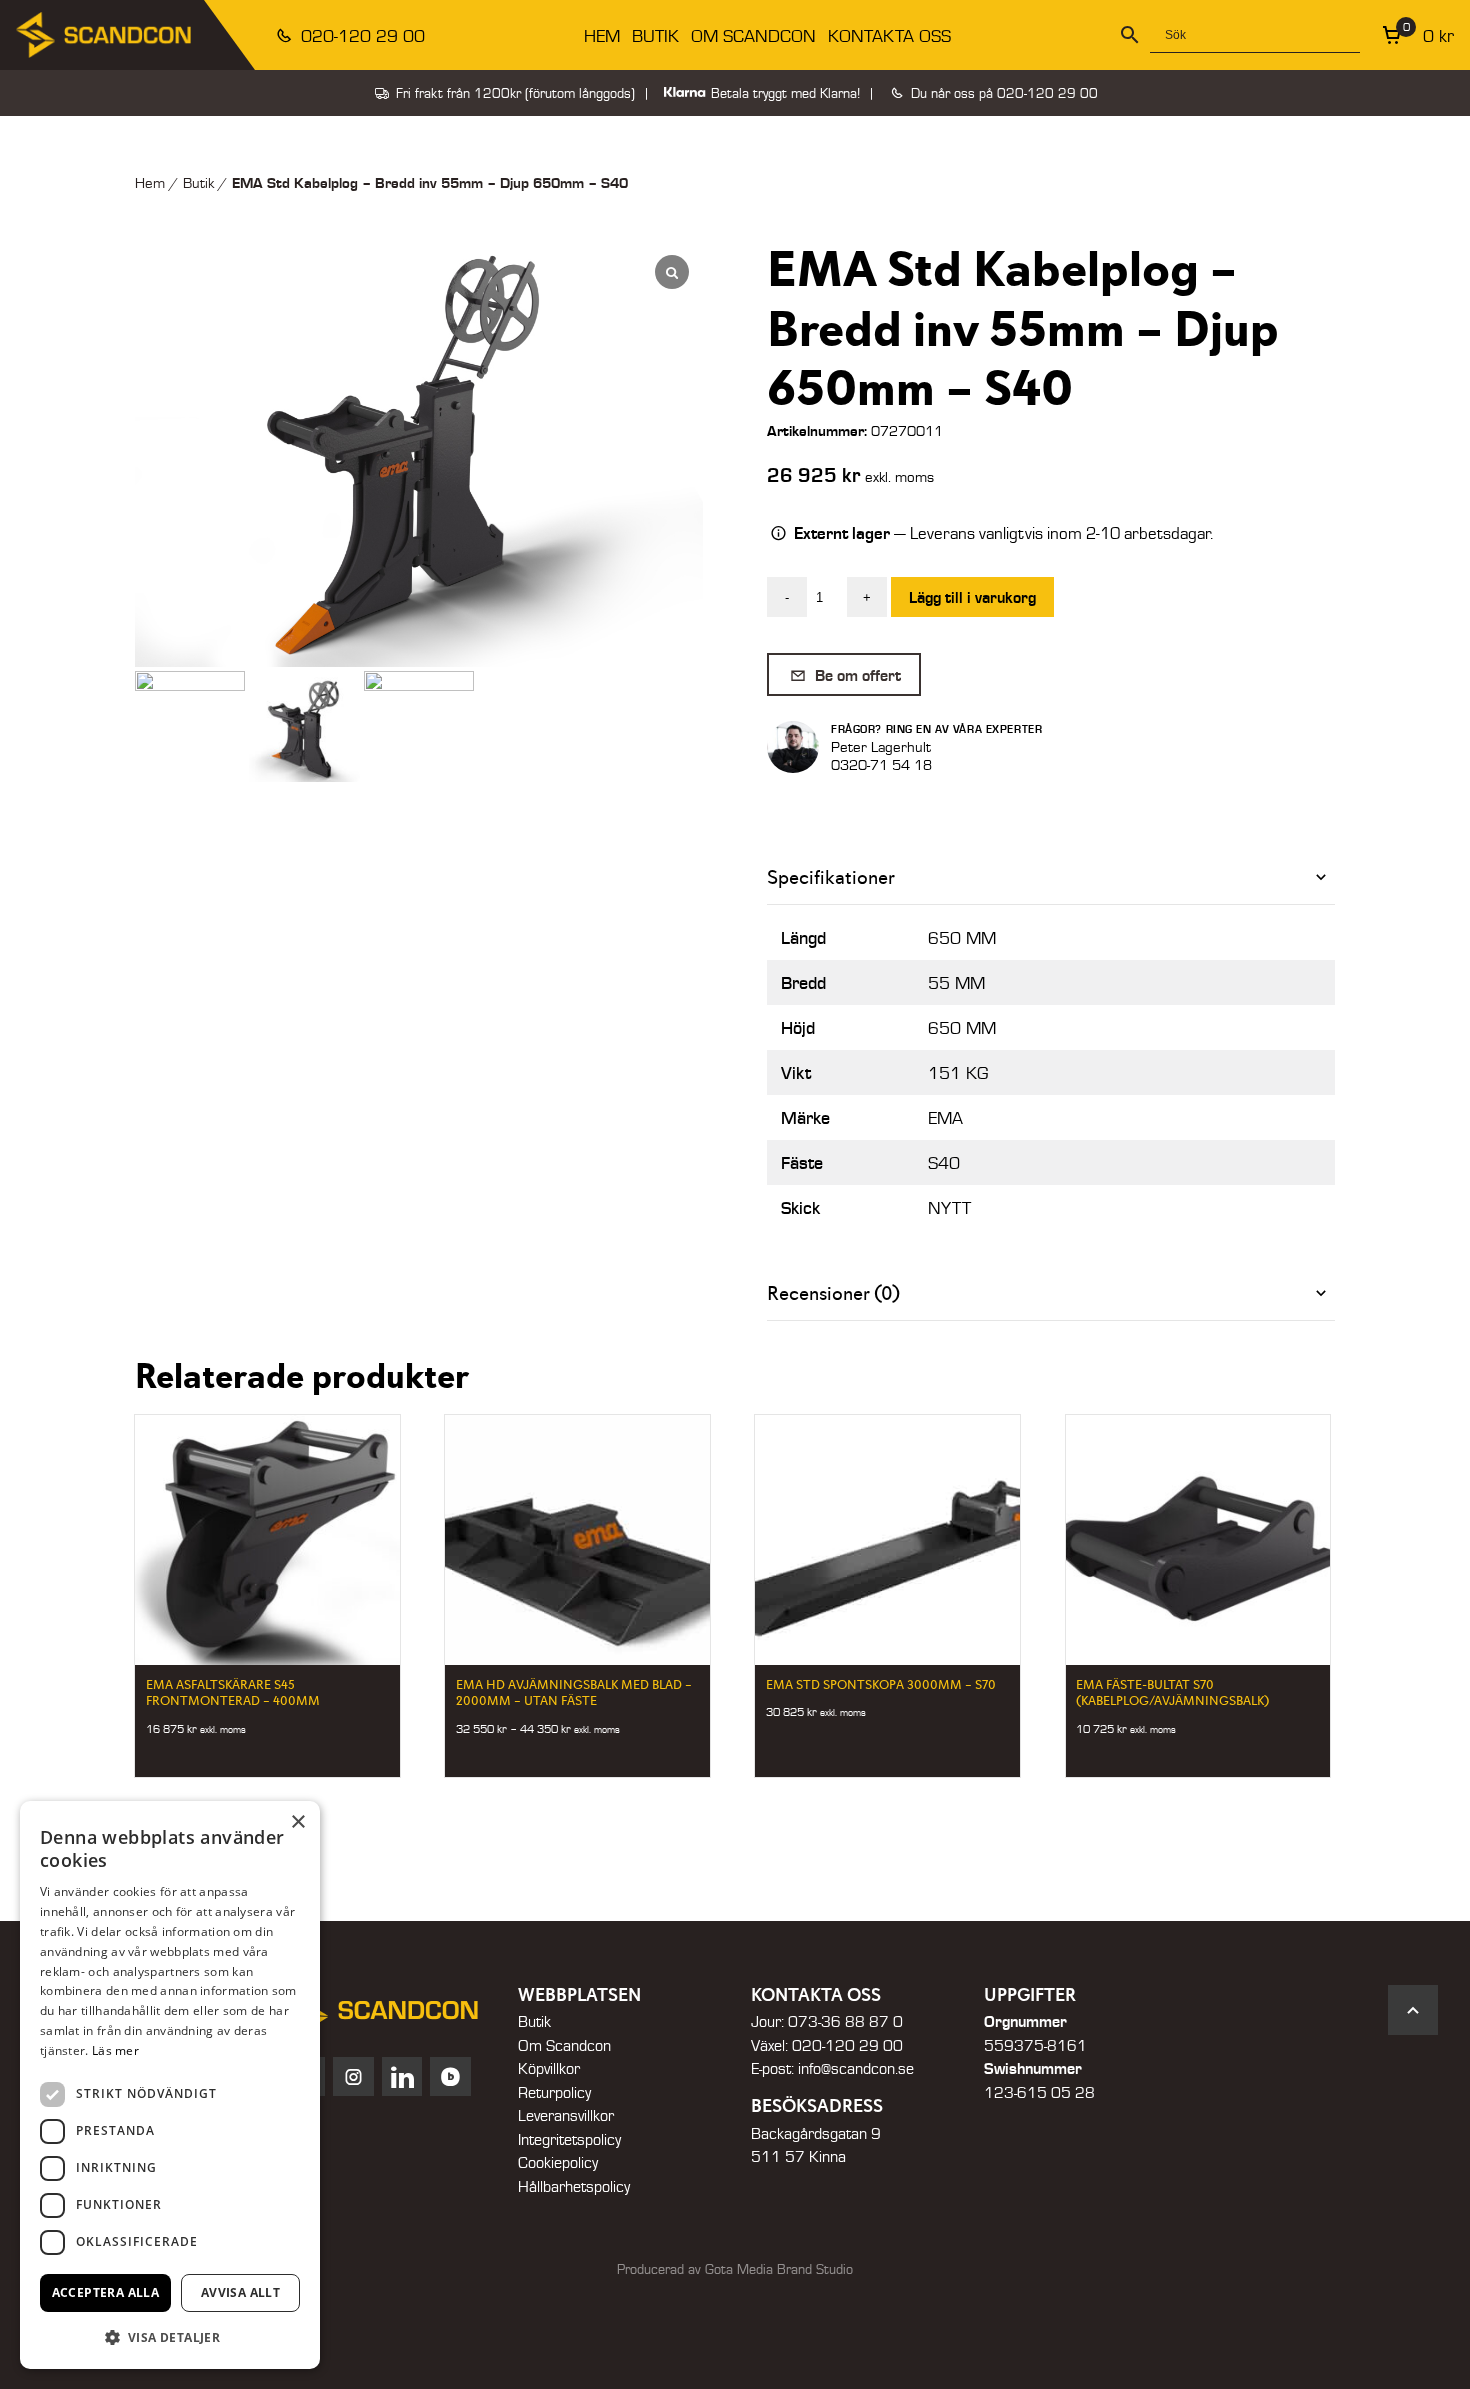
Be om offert (856, 674)
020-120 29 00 (360, 35)
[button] (170, 2337)
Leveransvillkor (566, 2115)
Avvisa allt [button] (240, 2292)
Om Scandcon (753, 35)
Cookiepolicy (558, 2162)
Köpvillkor (549, 2068)
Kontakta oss (889, 35)
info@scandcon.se (856, 2068)
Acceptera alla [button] (106, 2292)
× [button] (297, 1822)
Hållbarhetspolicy (574, 2186)
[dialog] (170, 2085)
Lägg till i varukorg (972, 596)
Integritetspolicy (569, 2139)
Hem (602, 35)
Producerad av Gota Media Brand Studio (735, 2269)
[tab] (1051, 877)
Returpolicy (554, 2092)
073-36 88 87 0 (845, 2021)
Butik (655, 35)
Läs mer (115, 2050)
